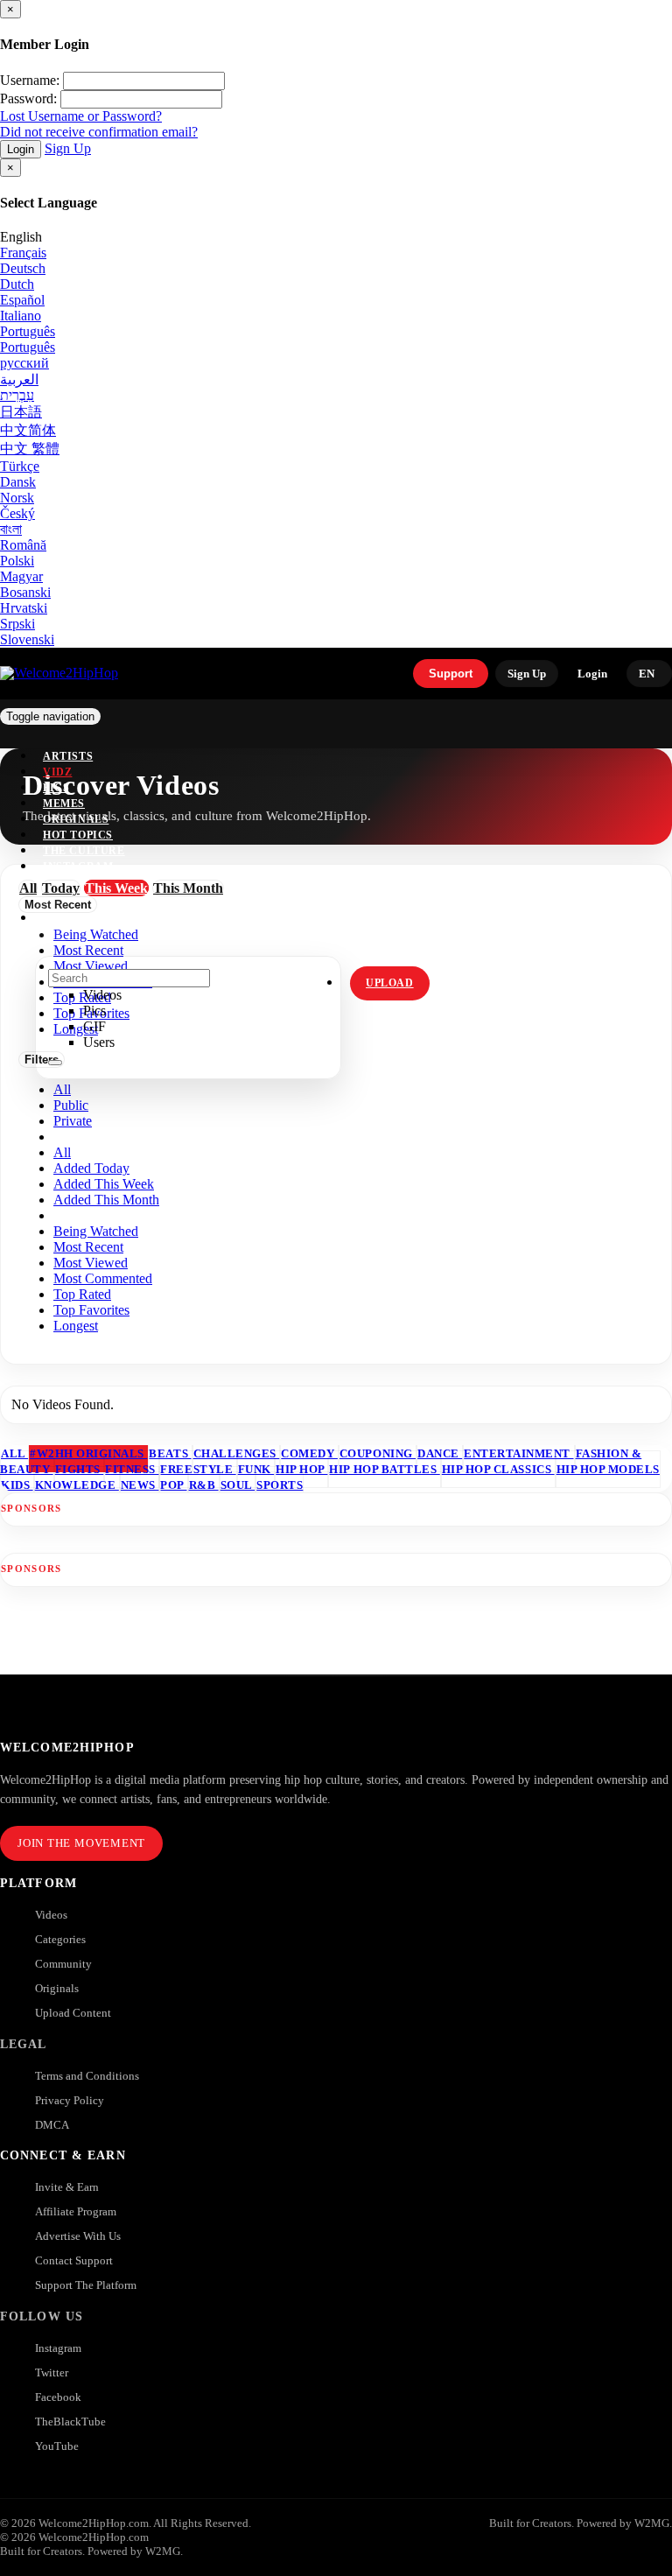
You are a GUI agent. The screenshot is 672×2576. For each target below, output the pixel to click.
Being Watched (96, 1231)
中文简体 (28, 430)
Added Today (91, 1168)
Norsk (17, 498)
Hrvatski (24, 608)
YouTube (57, 2446)
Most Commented (103, 1278)
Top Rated (82, 1294)
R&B (204, 1485)
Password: (28, 98)
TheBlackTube (70, 2422)
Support (451, 674)
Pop (173, 1485)
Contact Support (74, 2260)
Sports (280, 1485)
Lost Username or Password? (81, 116)
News (140, 1485)
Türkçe (20, 466)
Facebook (58, 2397)
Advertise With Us (78, 2236)
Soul (238, 1485)
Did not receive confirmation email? (99, 132)
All (62, 1089)
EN (647, 674)
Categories (60, 1939)
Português (28, 331)
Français (23, 253)
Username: (30, 80)
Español (22, 300)
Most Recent (88, 1247)
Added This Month (106, 1200)
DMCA (52, 2125)
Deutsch (23, 268)
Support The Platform (86, 2285)
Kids (17, 1485)
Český (17, 513)
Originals (57, 1988)
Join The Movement (81, 1843)
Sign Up (68, 148)
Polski (17, 561)
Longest (76, 1326)
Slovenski (27, 639)
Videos (51, 1915)
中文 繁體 (30, 449)
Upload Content (73, 2013)
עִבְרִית (17, 395)
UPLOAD (390, 983)
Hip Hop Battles (384, 1469)
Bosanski (25, 592)
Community (63, 1964)
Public (71, 1105)
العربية (19, 379)
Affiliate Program (76, 2211)
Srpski (17, 624)
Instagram (78, 867)
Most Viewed (91, 1263)
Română (23, 545)
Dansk (18, 482)
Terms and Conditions (87, 2076)
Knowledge (77, 1485)
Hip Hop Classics (498, 1469)
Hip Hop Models (608, 1469)
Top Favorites (91, 1310)
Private (73, 1121)
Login (21, 149)
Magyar (21, 576)
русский (24, 363)
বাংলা (11, 529)
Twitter (52, 2372)
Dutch (17, 284)
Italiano (21, 316)
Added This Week (104, 1184)
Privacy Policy (70, 2100)
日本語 (21, 412)
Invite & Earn (67, 2187)
